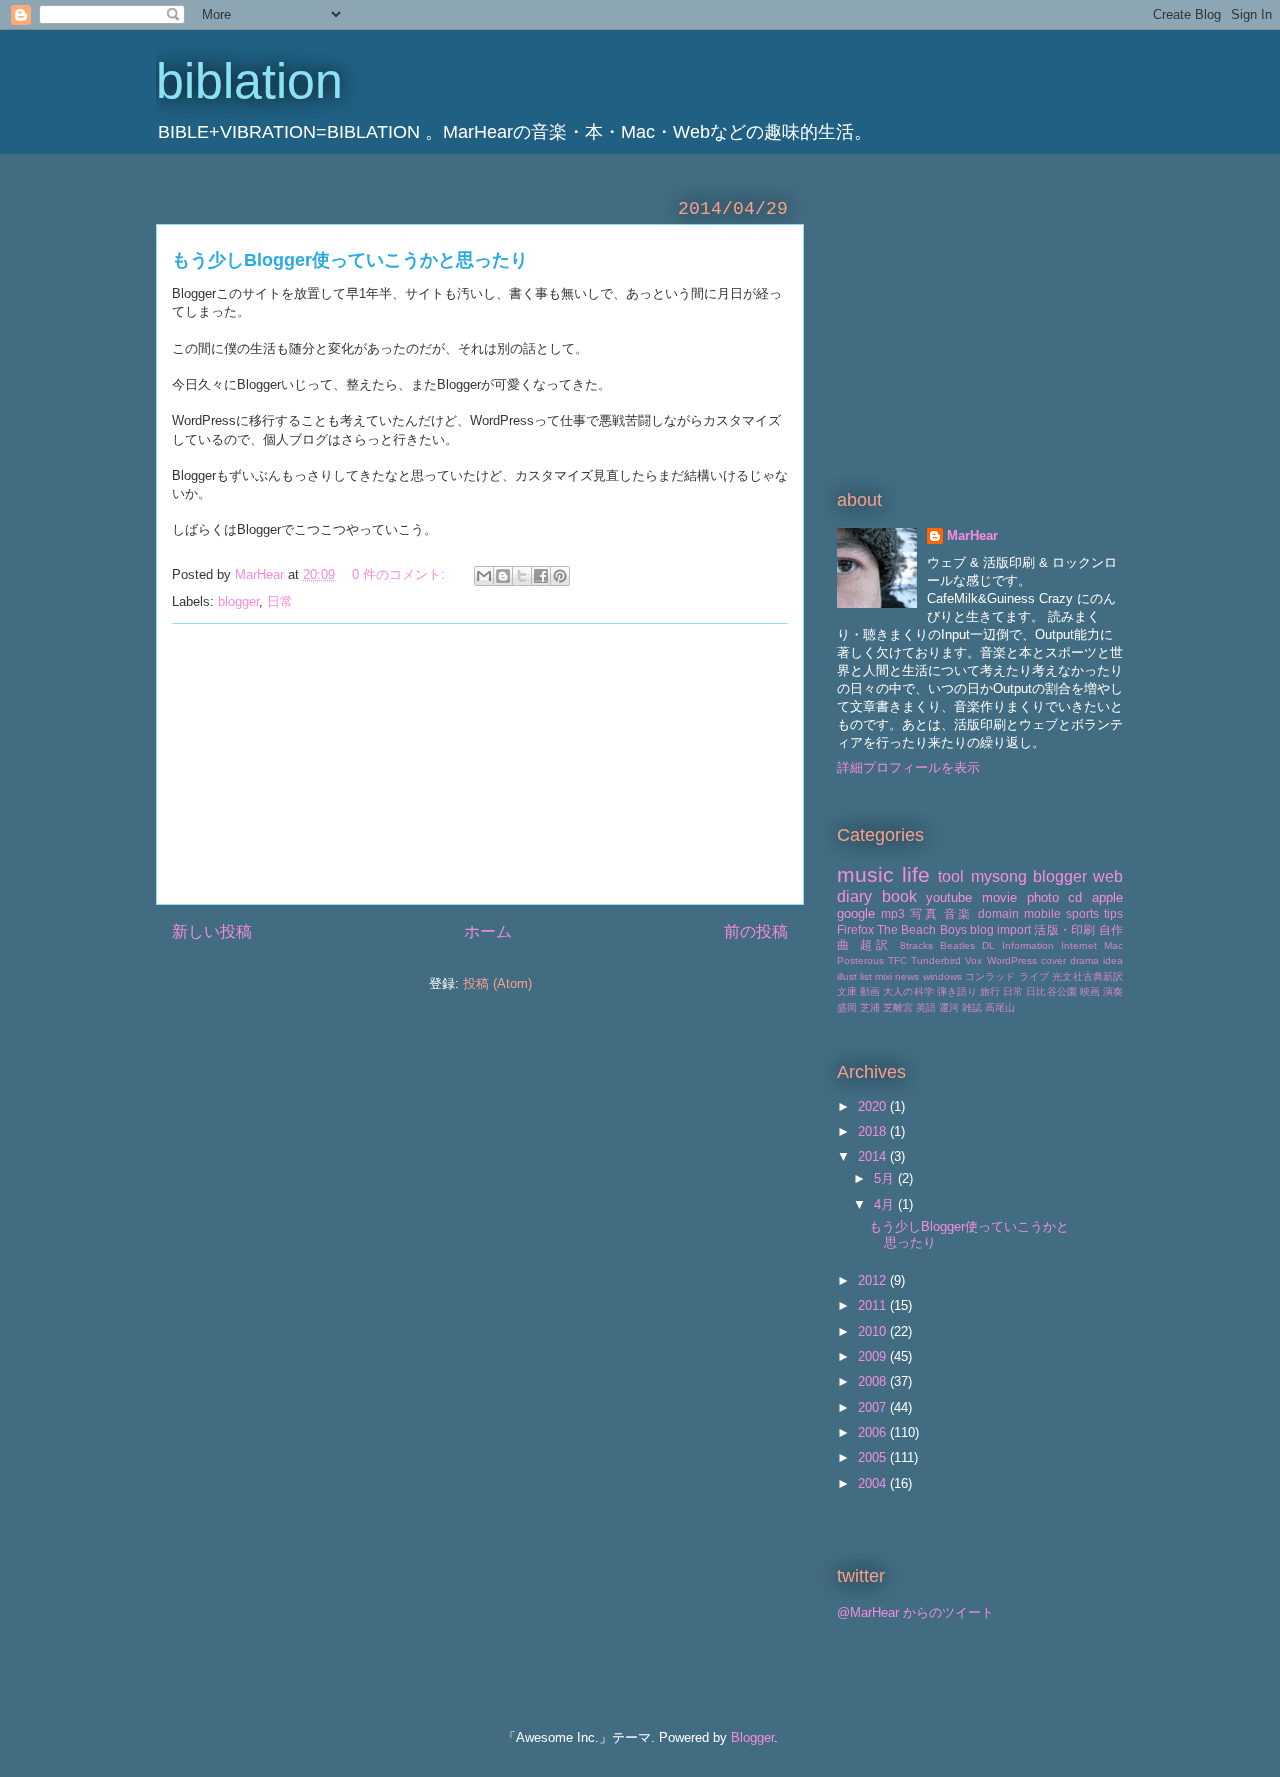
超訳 (876, 944)
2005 (874, 1457)
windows (942, 976)
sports (1082, 913)
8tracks (916, 945)
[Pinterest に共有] (560, 576)
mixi (883, 976)
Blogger (752, 1737)
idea (1113, 960)
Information (1028, 945)
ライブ (1034, 976)
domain (998, 913)
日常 (280, 601)
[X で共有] (522, 576)
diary (854, 896)
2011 (874, 1305)
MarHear (972, 535)
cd (1075, 897)
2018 (874, 1131)
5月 (886, 1178)
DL (988, 945)
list (866, 976)
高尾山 (1000, 1007)
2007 (874, 1407)
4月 (886, 1204)
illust (847, 976)
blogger (238, 601)
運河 (949, 1007)
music (865, 874)
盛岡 (847, 1007)
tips (1113, 913)
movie (999, 897)
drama (1084, 960)
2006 (874, 1432)
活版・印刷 (1064, 929)
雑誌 (972, 1007)
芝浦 (870, 1007)
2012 (874, 1280)
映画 (1090, 991)
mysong (999, 876)
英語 (926, 1007)
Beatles (957, 945)
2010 (874, 1331)
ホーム (488, 931)
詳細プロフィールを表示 (908, 767)
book (899, 896)
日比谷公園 (1051, 991)
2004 (874, 1483)
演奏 (1113, 991)
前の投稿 (756, 931)
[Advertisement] (480, 764)
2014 (874, 1156)
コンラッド (990, 976)
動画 (870, 991)
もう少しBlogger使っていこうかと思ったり (350, 260)
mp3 (893, 913)
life (916, 874)
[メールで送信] (484, 576)
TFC (897, 960)
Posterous (860, 960)
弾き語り (957, 991)
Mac (1113, 945)
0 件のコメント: (400, 574)
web (1108, 876)
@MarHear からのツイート (915, 1612)
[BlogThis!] (503, 576)
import (1014, 929)
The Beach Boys (921, 929)
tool (951, 876)
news (907, 976)
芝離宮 (898, 1007)
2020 (874, 1106)
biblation (249, 81)
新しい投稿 (212, 931)
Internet (1079, 945)
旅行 (990, 991)
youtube (949, 897)
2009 (874, 1356)
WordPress (1012, 960)
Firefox (855, 929)
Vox (973, 960)
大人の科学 (908, 991)
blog (982, 929)
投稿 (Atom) (497, 983)
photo (1043, 897)
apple (1107, 897)
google (856, 913)
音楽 (958, 913)
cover (1053, 960)
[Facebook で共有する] (541, 576)
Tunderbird (936, 960)
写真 (924, 913)
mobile (1042, 913)
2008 (874, 1381)
